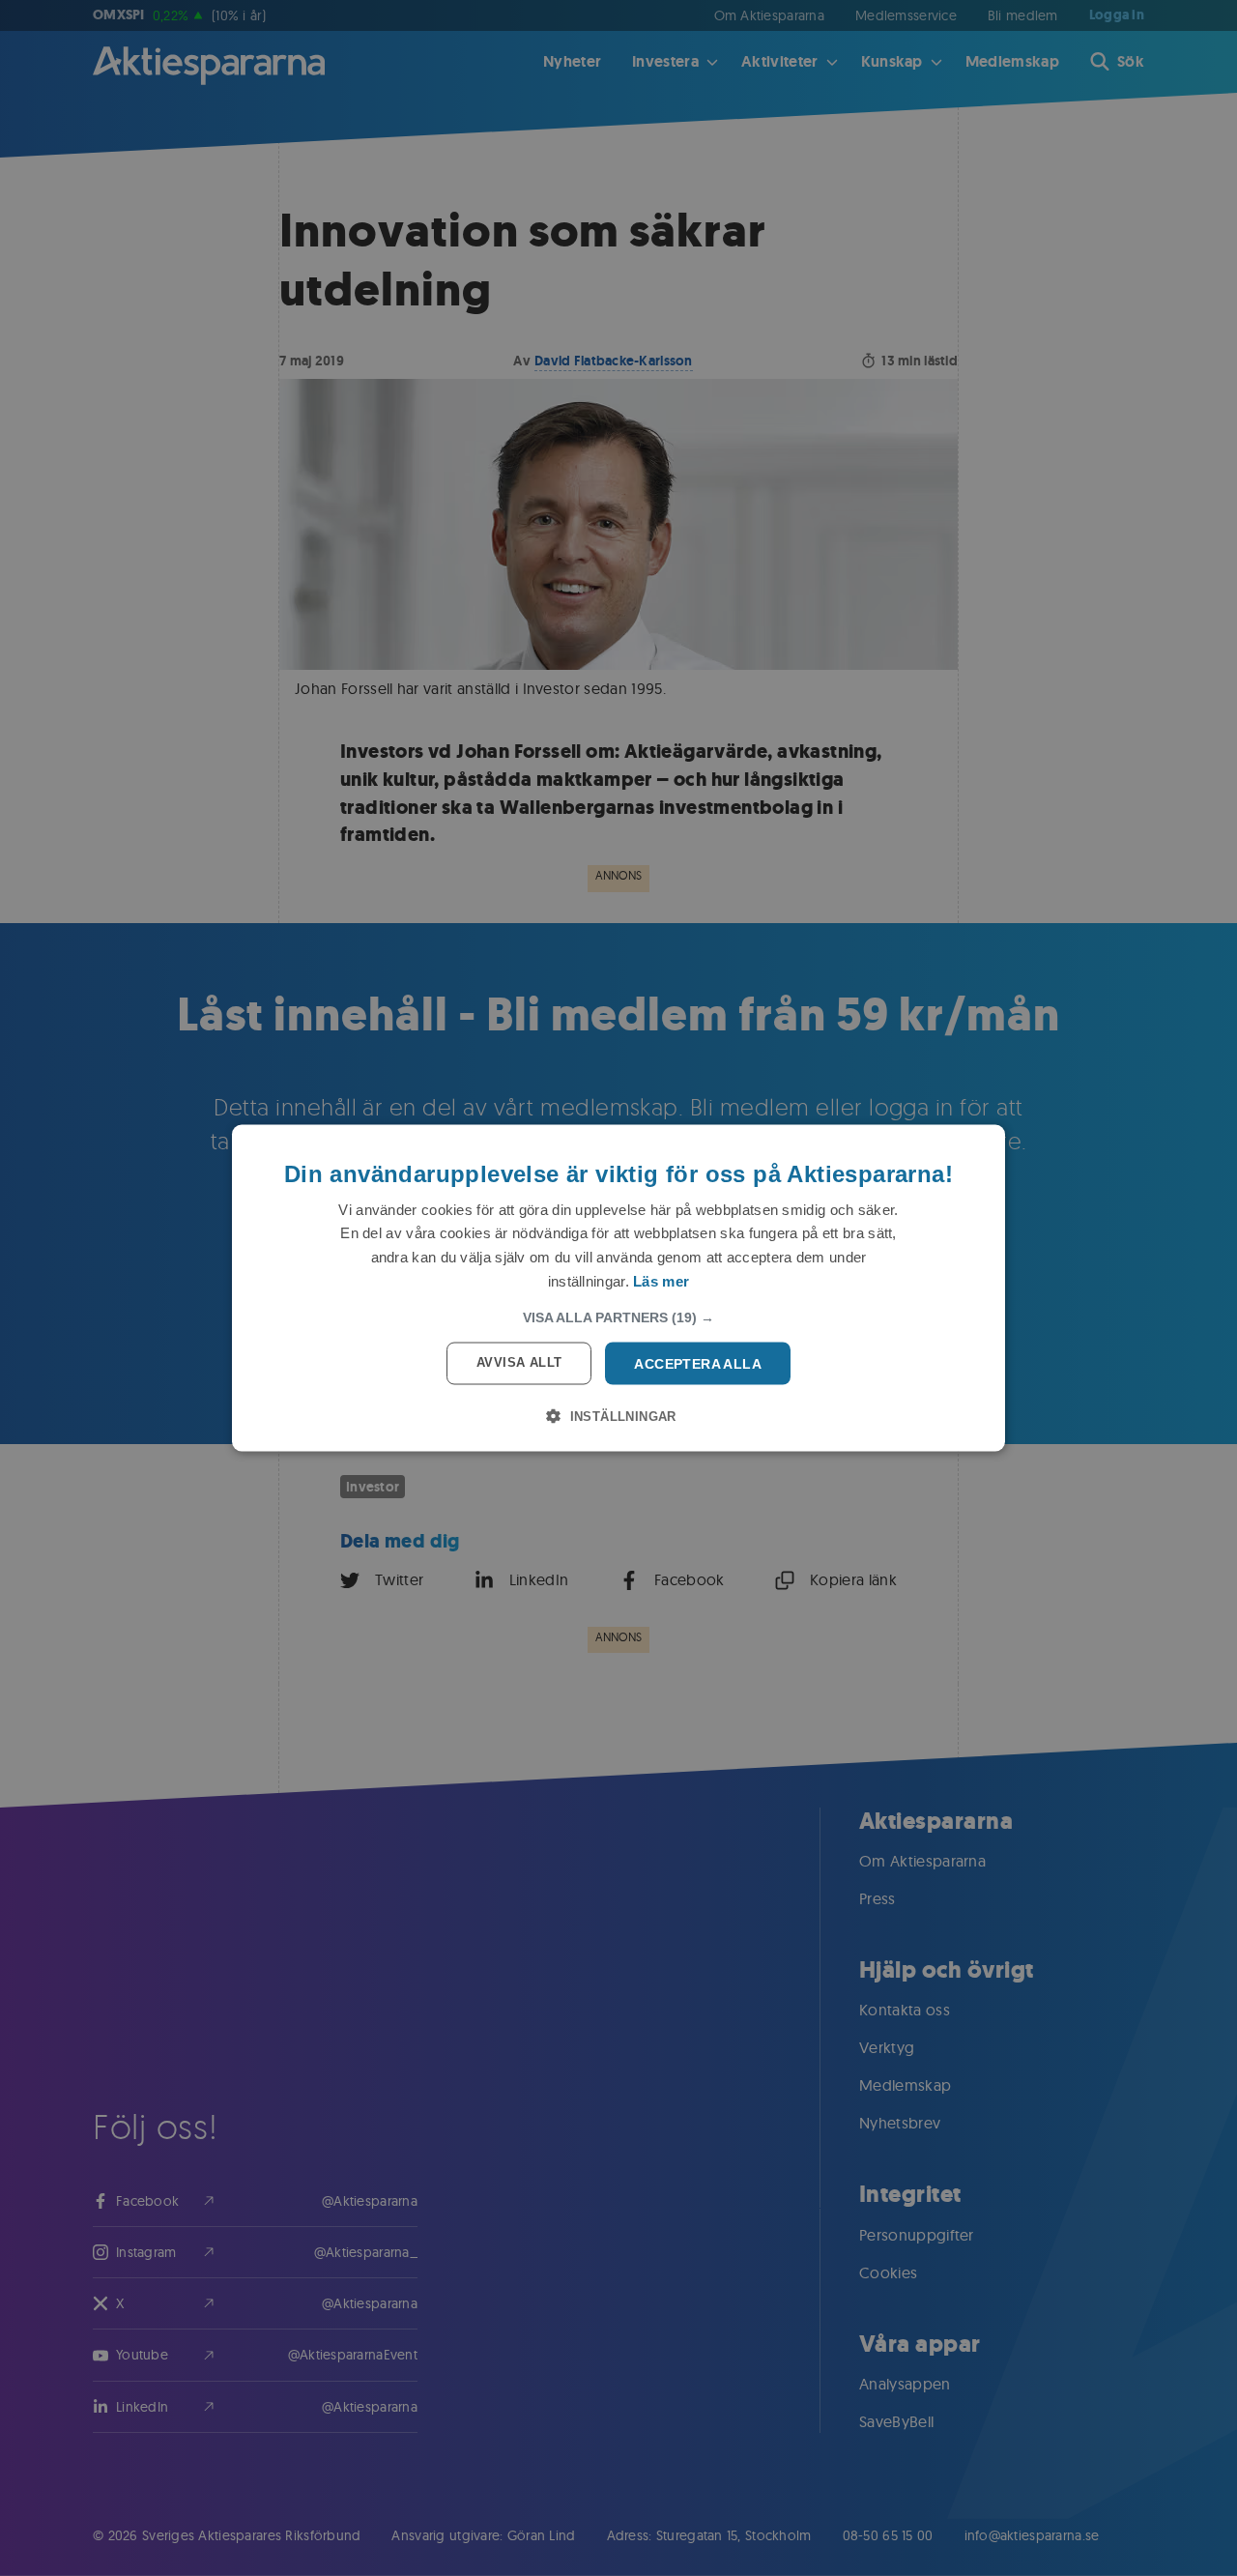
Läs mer (661, 1280)
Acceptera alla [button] (698, 1363)
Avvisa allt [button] (519, 1361)
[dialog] (618, 1288)
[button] (618, 1317)
